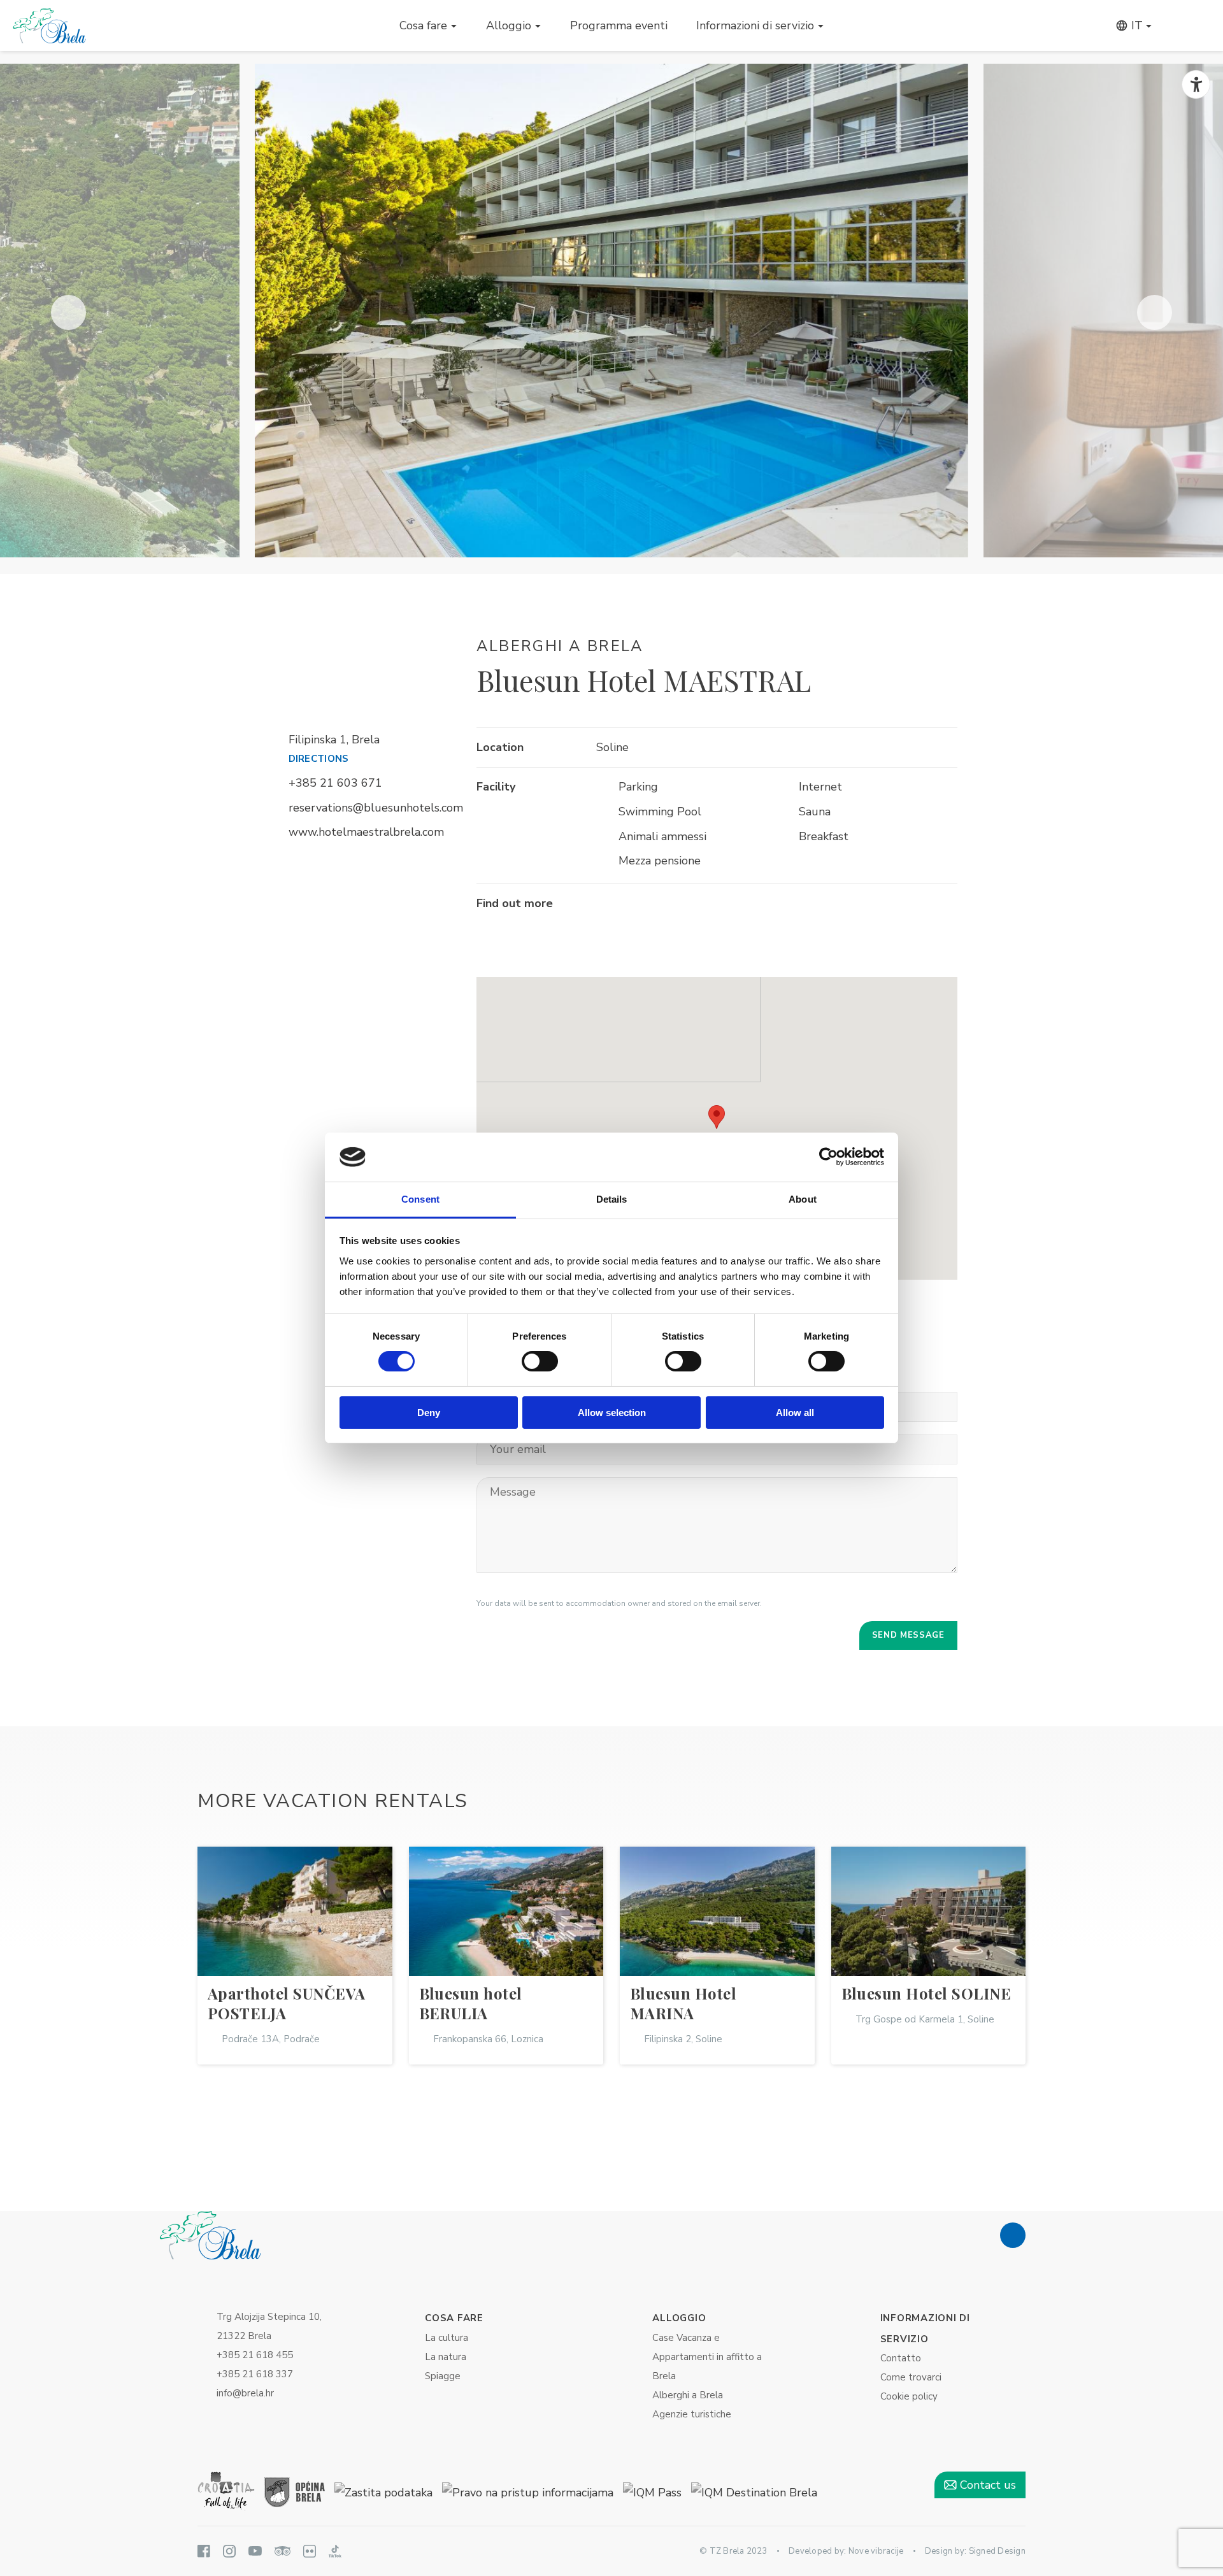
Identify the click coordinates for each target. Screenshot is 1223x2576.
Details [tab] (612, 1199)
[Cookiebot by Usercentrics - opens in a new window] (828, 1157)
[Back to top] (1013, 2235)
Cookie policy (909, 2396)
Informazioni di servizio (755, 25)
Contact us (986, 2485)
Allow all (795, 1413)
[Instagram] (639, 905)
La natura (446, 2357)
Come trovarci (911, 2377)
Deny (429, 1413)
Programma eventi (619, 25)
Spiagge (443, 2376)
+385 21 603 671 (335, 783)
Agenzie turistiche (692, 2414)
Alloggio (509, 25)
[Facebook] (607, 905)
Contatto (901, 2358)
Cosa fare (423, 25)
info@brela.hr (245, 2393)
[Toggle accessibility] (1196, 84)
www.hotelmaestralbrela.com (366, 832)
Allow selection (612, 1413)
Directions (319, 759)
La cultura (447, 2338)
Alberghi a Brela (688, 2395)
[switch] (540, 1361)
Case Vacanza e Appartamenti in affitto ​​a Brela (707, 2357)
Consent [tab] (420, 1199)
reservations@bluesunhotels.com (376, 808)
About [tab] (803, 1199)
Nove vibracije (876, 2551)
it (1135, 25)
